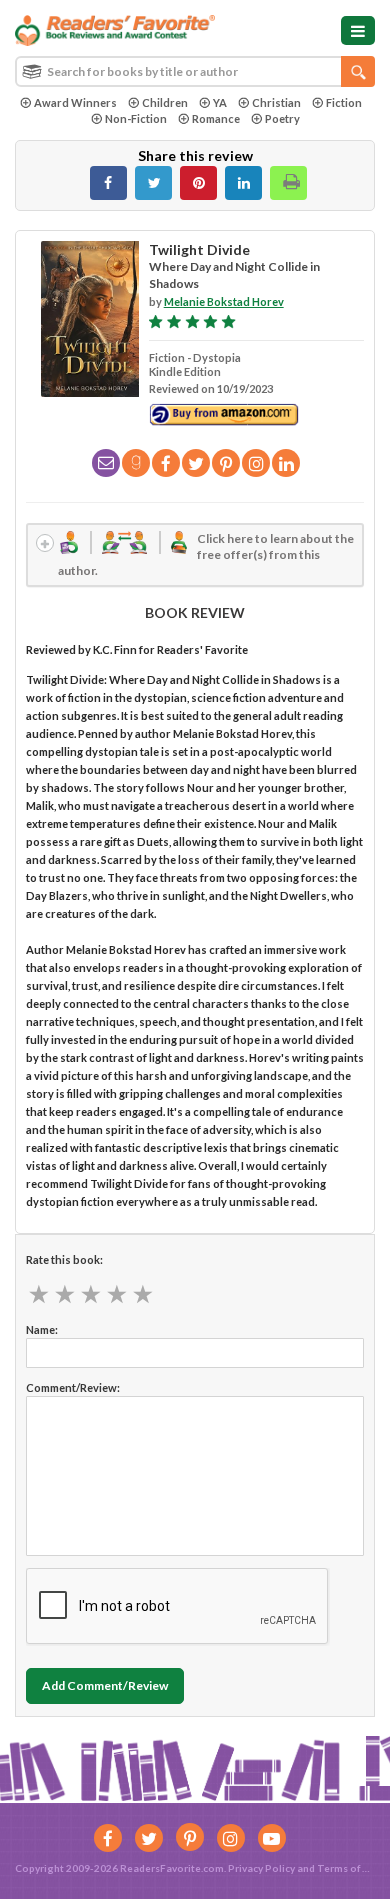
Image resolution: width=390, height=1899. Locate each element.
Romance (216, 118)
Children (165, 102)
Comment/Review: (73, 1387)
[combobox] (195, 71)
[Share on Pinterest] (198, 183)
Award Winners (75, 102)
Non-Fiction (136, 118)
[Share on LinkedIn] (243, 183)
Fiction (344, 102)
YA (220, 102)
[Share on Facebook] (108, 183)
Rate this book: (64, 1259)
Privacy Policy (261, 1868)
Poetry (282, 118)
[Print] (288, 183)
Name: (42, 1329)
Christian (276, 102)
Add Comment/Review (105, 1685)
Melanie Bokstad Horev (224, 301)
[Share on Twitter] (153, 183)
